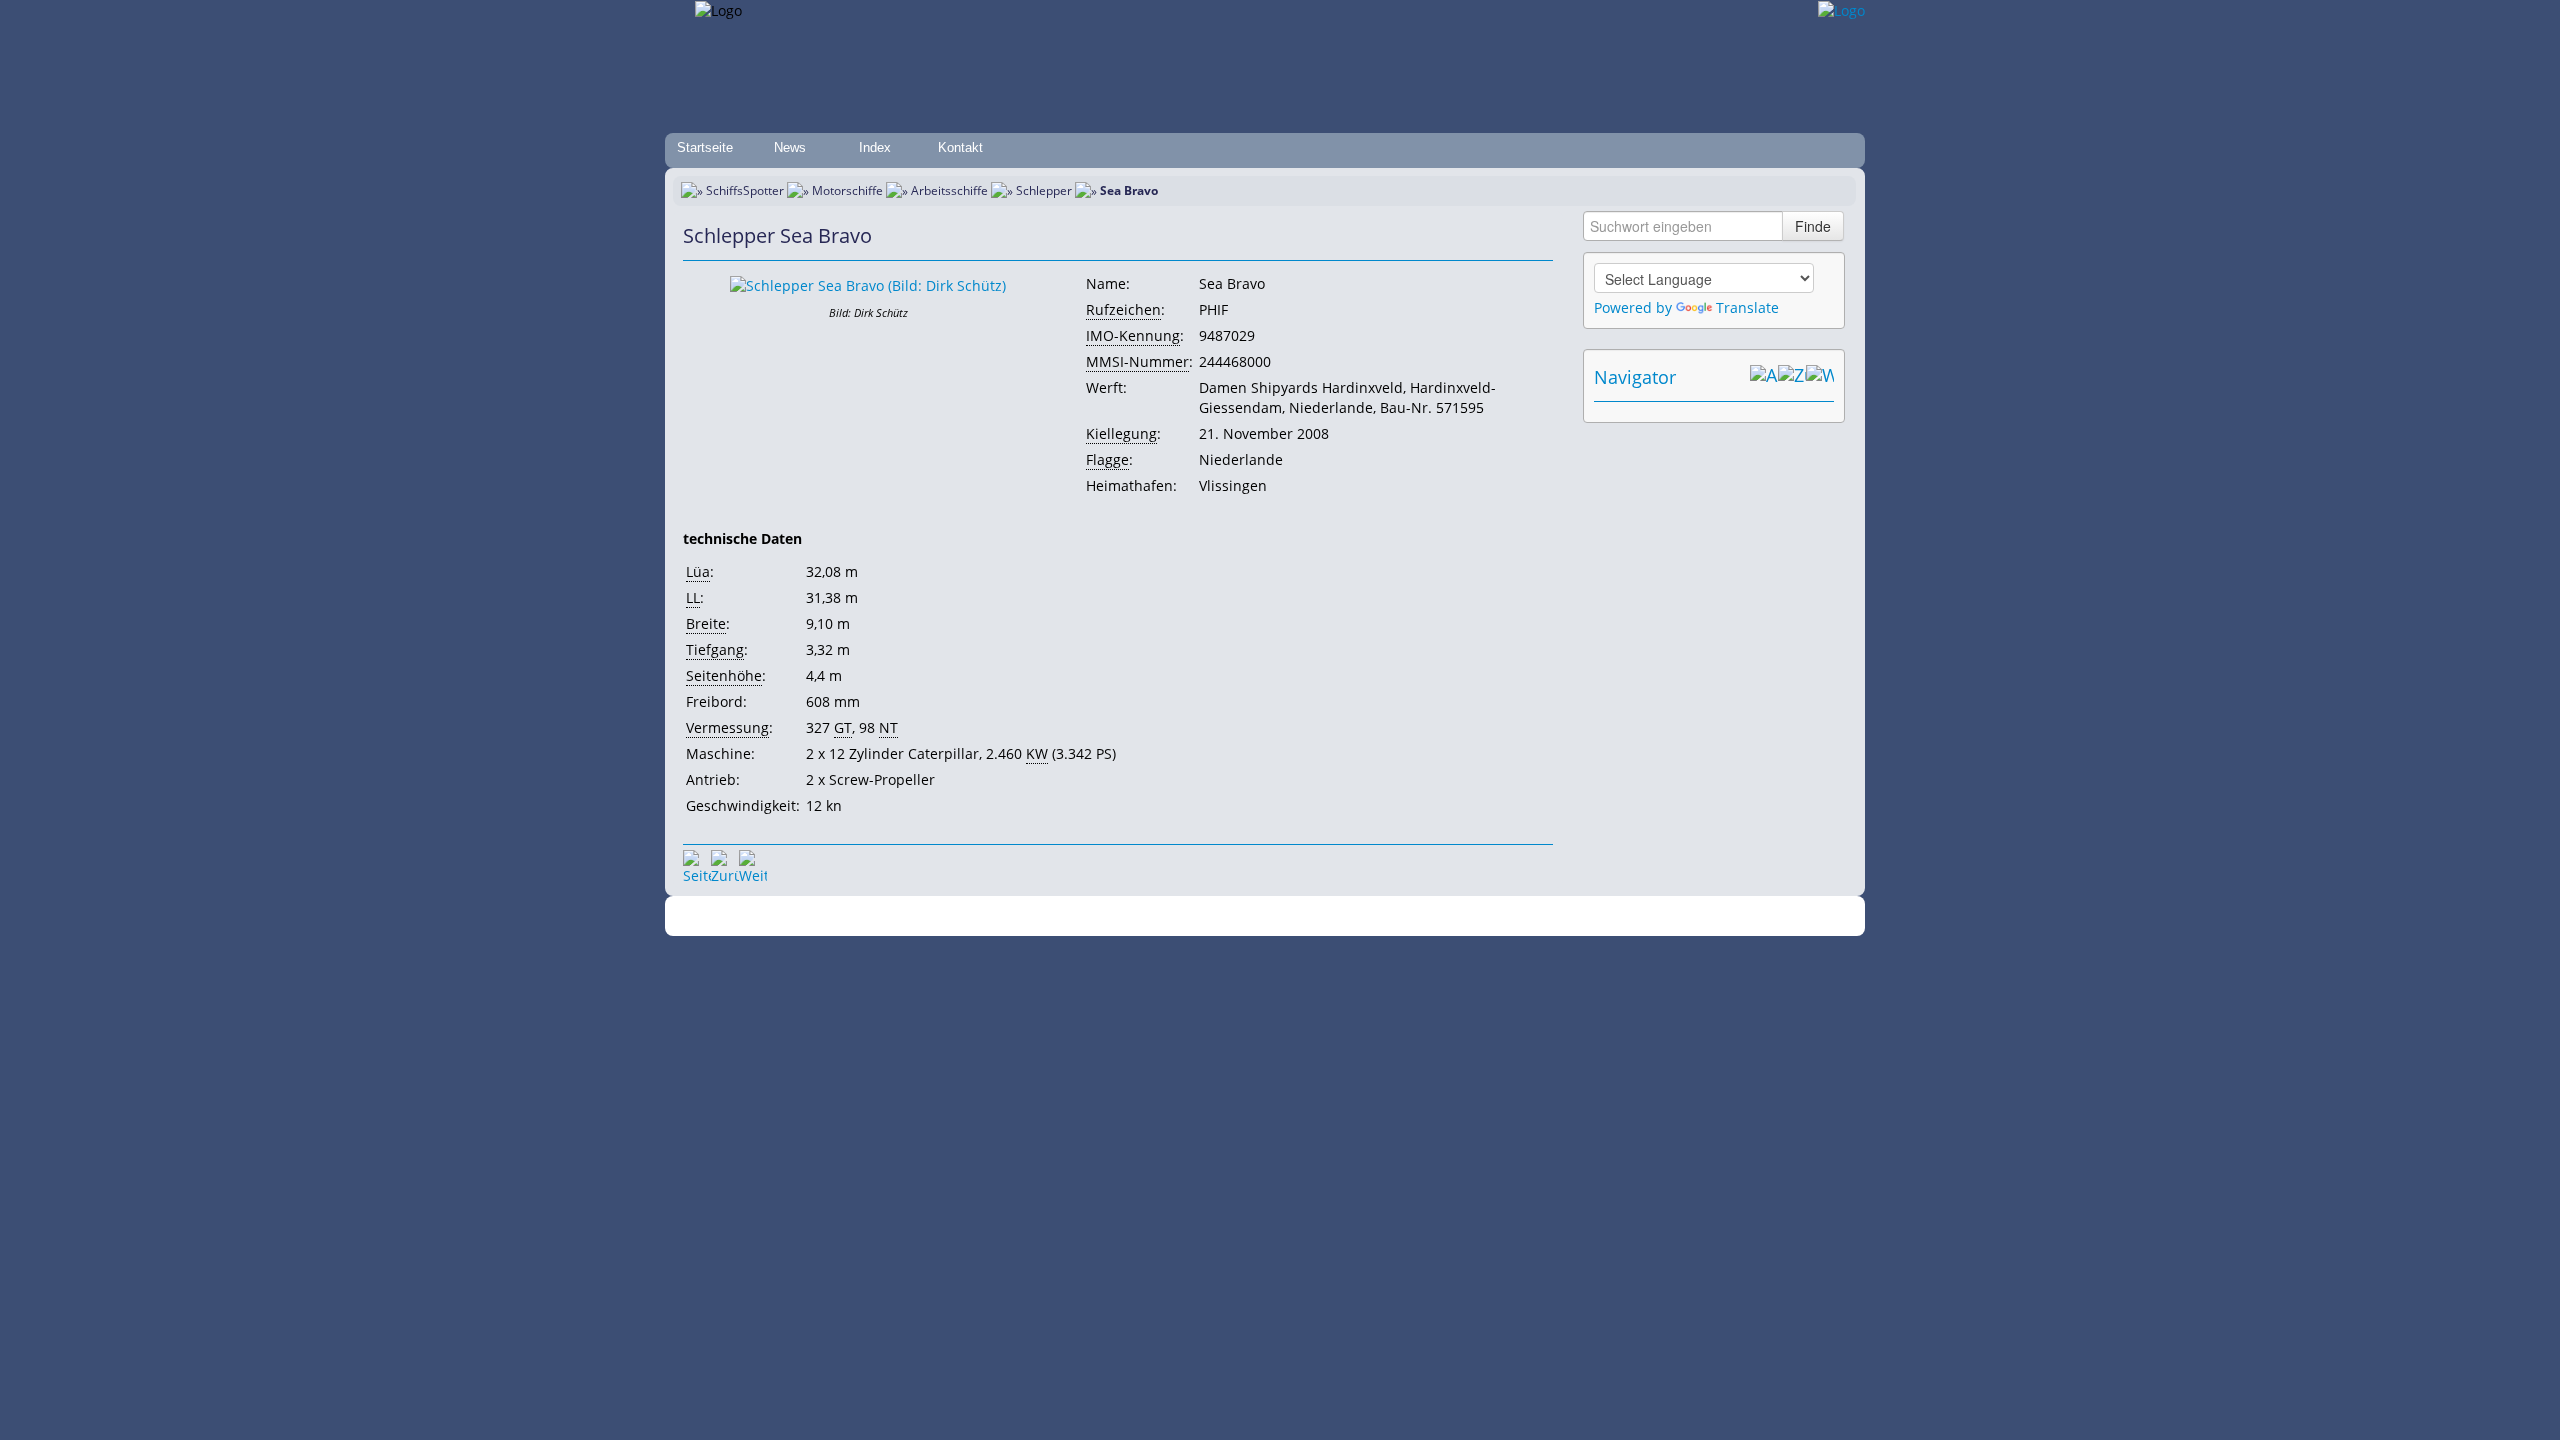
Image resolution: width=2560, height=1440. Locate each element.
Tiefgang (715, 649)
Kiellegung (1121, 433)
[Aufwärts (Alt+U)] (1764, 377)
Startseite (705, 147)
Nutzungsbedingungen (1273, 916)
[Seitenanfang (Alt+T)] (697, 864)
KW (1037, 753)
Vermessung (727, 727)
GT (843, 727)
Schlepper (1044, 190)
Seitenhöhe (724, 675)
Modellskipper (1424, 916)
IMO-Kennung (1133, 335)
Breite (706, 623)
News (790, 147)
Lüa (698, 571)
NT (888, 727)
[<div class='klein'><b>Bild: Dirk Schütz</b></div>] (868, 284)
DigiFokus (1504, 916)
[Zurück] (725, 864)
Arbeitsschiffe (949, 190)
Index (875, 147)
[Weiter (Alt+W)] (1820, 377)
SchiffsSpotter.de (990, 916)
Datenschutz (1162, 916)
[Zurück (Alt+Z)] (1792, 377)
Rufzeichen (1123, 309)
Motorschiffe (847, 190)
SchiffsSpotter (745, 190)
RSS (1554, 916)
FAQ (1360, 916)
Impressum (1082, 916)
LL (693, 597)
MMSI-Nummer (1137, 361)
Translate (1747, 307)
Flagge (1107, 459)
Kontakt (960, 147)
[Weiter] (753, 864)
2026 (925, 916)
